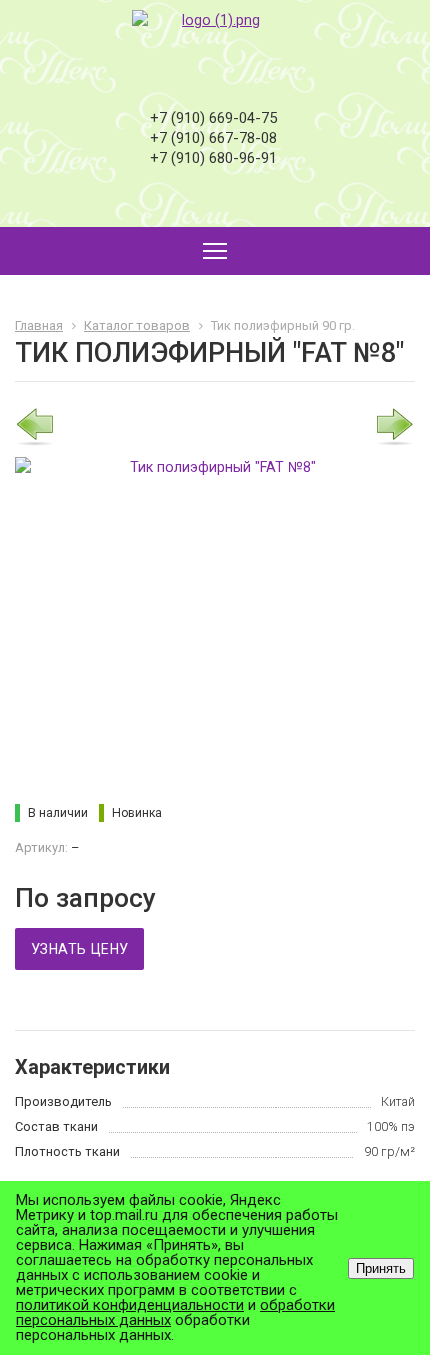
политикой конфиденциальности (130, 1305)
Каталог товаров (137, 325)
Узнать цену (79, 949)
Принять (381, 1268)
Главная (39, 325)
